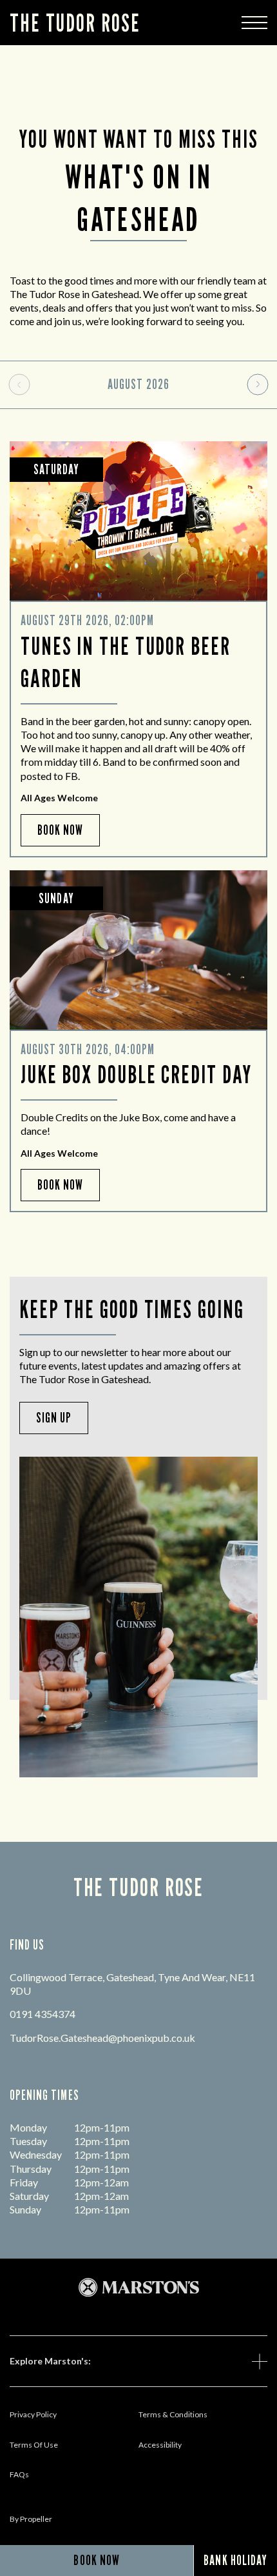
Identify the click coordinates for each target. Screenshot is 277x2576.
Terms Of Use (34, 2445)
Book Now (60, 830)
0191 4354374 (43, 2014)
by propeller (31, 2519)
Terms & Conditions (173, 2414)
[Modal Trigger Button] (254, 23)
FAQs (19, 2474)
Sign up (54, 1418)
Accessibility (160, 2445)
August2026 (138, 384)
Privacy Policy (33, 2414)
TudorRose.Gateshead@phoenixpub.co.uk (102, 2038)
